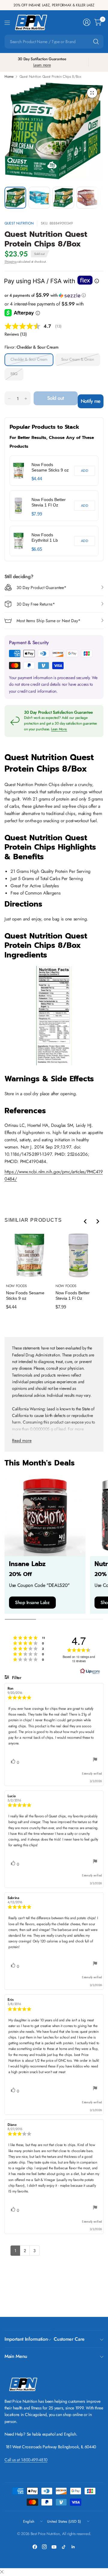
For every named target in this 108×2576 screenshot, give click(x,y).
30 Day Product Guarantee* (41, 588)
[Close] (2, 2572)
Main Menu (16, 2356)
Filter (16, 1678)
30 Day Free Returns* (36, 604)
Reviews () (16, 334)
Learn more (42, 65)
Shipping (10, 262)
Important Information (26, 2339)
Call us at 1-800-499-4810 (26, 2460)
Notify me (91, 401)
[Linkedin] (73, 2547)
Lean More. (59, 729)
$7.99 (37, 514)
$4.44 (37, 479)
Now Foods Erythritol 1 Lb (45, 537)
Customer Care (69, 2339)
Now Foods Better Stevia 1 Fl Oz (49, 502)
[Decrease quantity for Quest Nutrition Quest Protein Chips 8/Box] (9, 399)
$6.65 (37, 549)
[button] (54, 295)
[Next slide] (97, 1221)
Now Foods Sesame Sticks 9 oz (50, 467)
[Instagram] (44, 2547)
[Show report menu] (95, 1760)
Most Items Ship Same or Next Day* (48, 621)
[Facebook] (35, 2547)
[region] (54, 506)
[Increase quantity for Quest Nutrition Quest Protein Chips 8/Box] (26, 399)
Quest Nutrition (19, 223)
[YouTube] (54, 2547)
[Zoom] (92, 93)
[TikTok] (64, 2547)
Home (9, 77)
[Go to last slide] (85, 1221)
